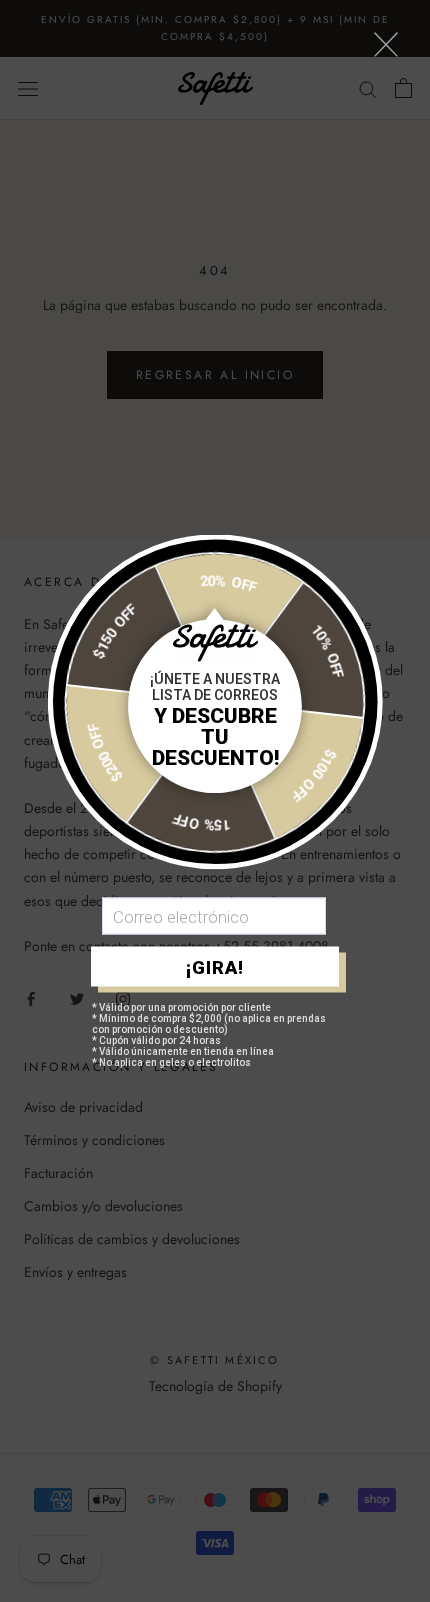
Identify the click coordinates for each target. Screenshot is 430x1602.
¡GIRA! (215, 966)
